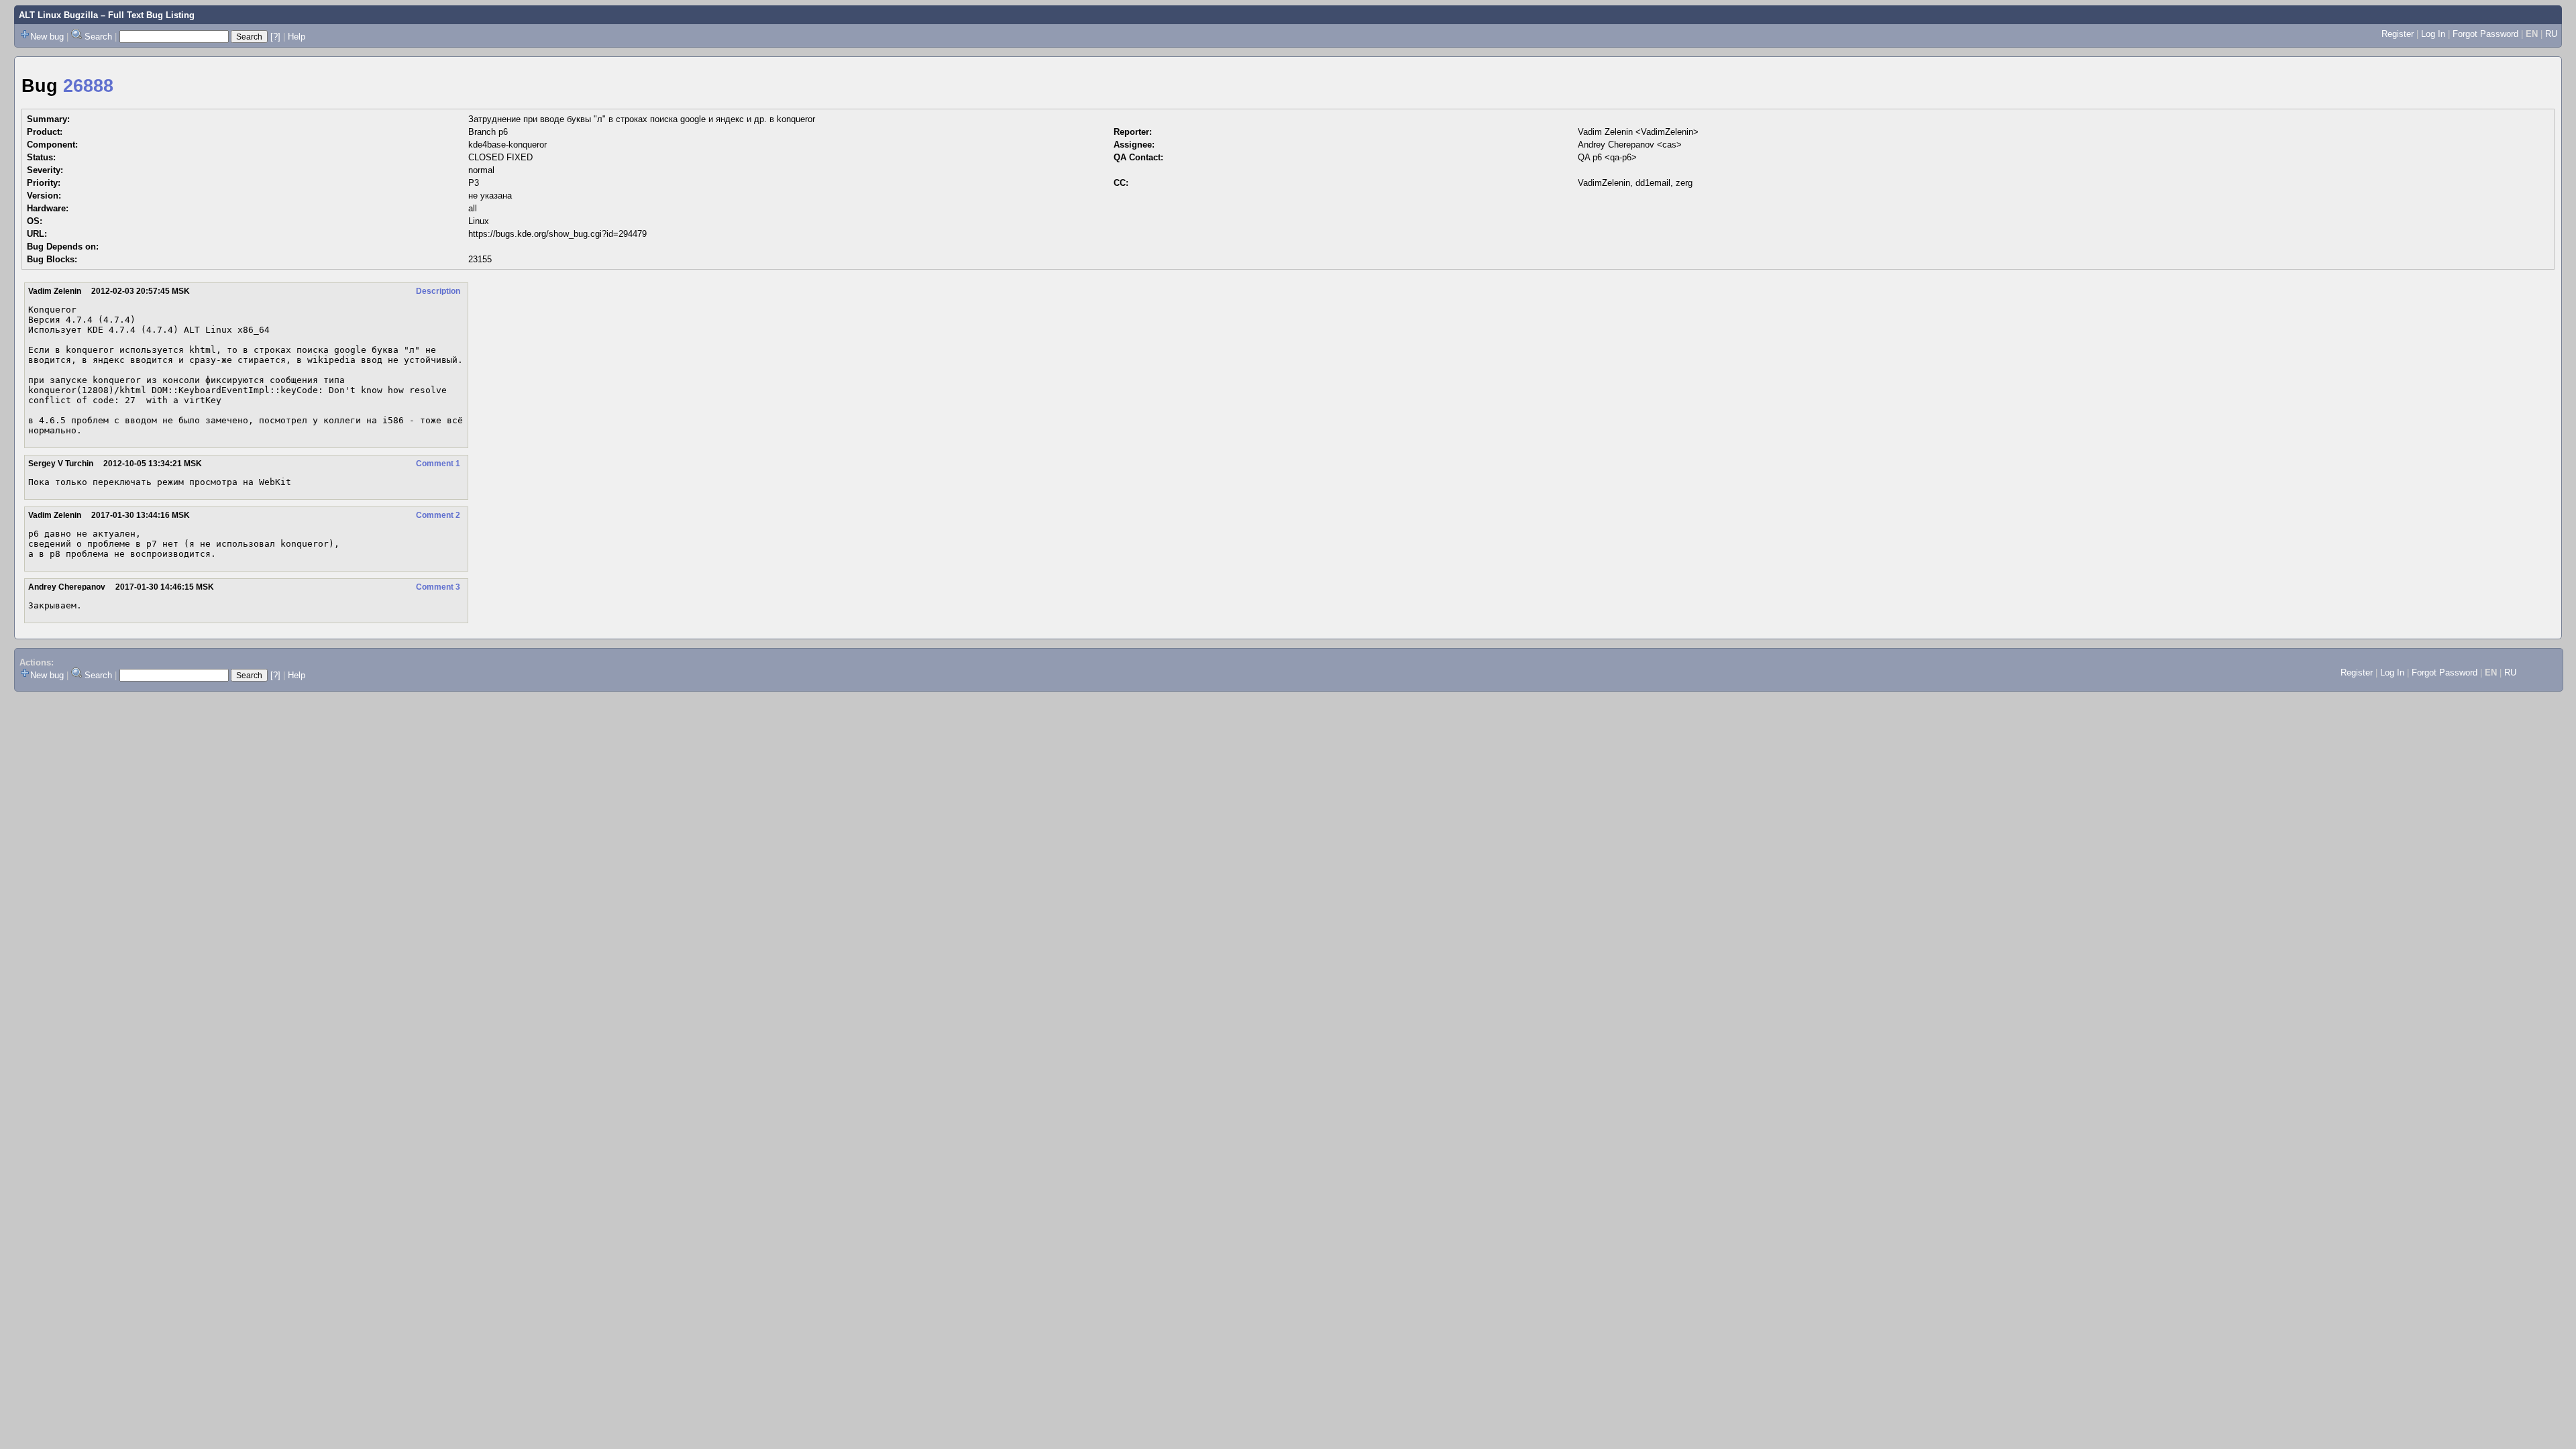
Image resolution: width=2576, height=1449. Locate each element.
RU (2551, 34)
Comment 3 (438, 587)
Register (2398, 34)
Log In (2433, 34)
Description (438, 291)
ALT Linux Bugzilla (58, 15)
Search (98, 37)
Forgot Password (2485, 34)
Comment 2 (438, 515)
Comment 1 (438, 464)
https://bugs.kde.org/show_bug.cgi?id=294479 (557, 234)
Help (297, 37)
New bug (47, 37)
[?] (275, 37)
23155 (480, 259)
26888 (88, 86)
